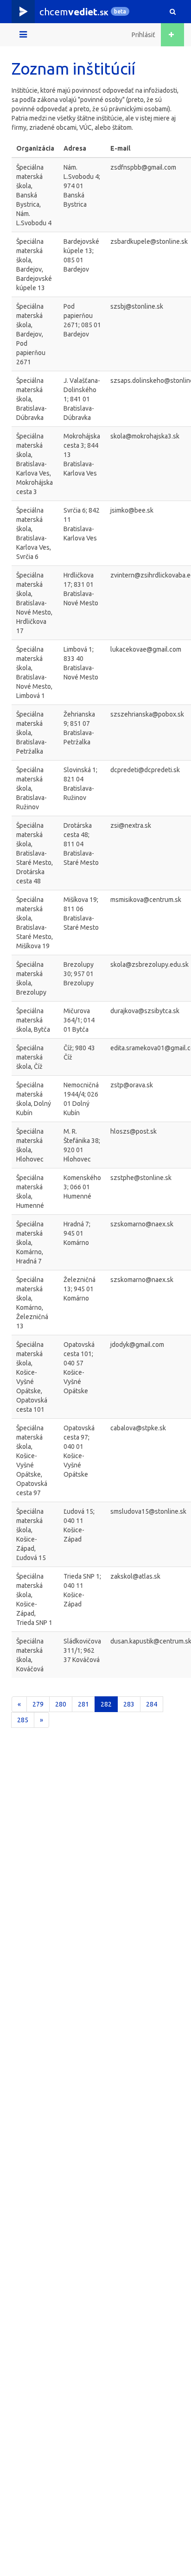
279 (38, 1704)
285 (23, 1720)
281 (83, 1704)
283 (129, 1704)
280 (61, 1704)
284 (152, 1704)
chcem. (74, 12)
